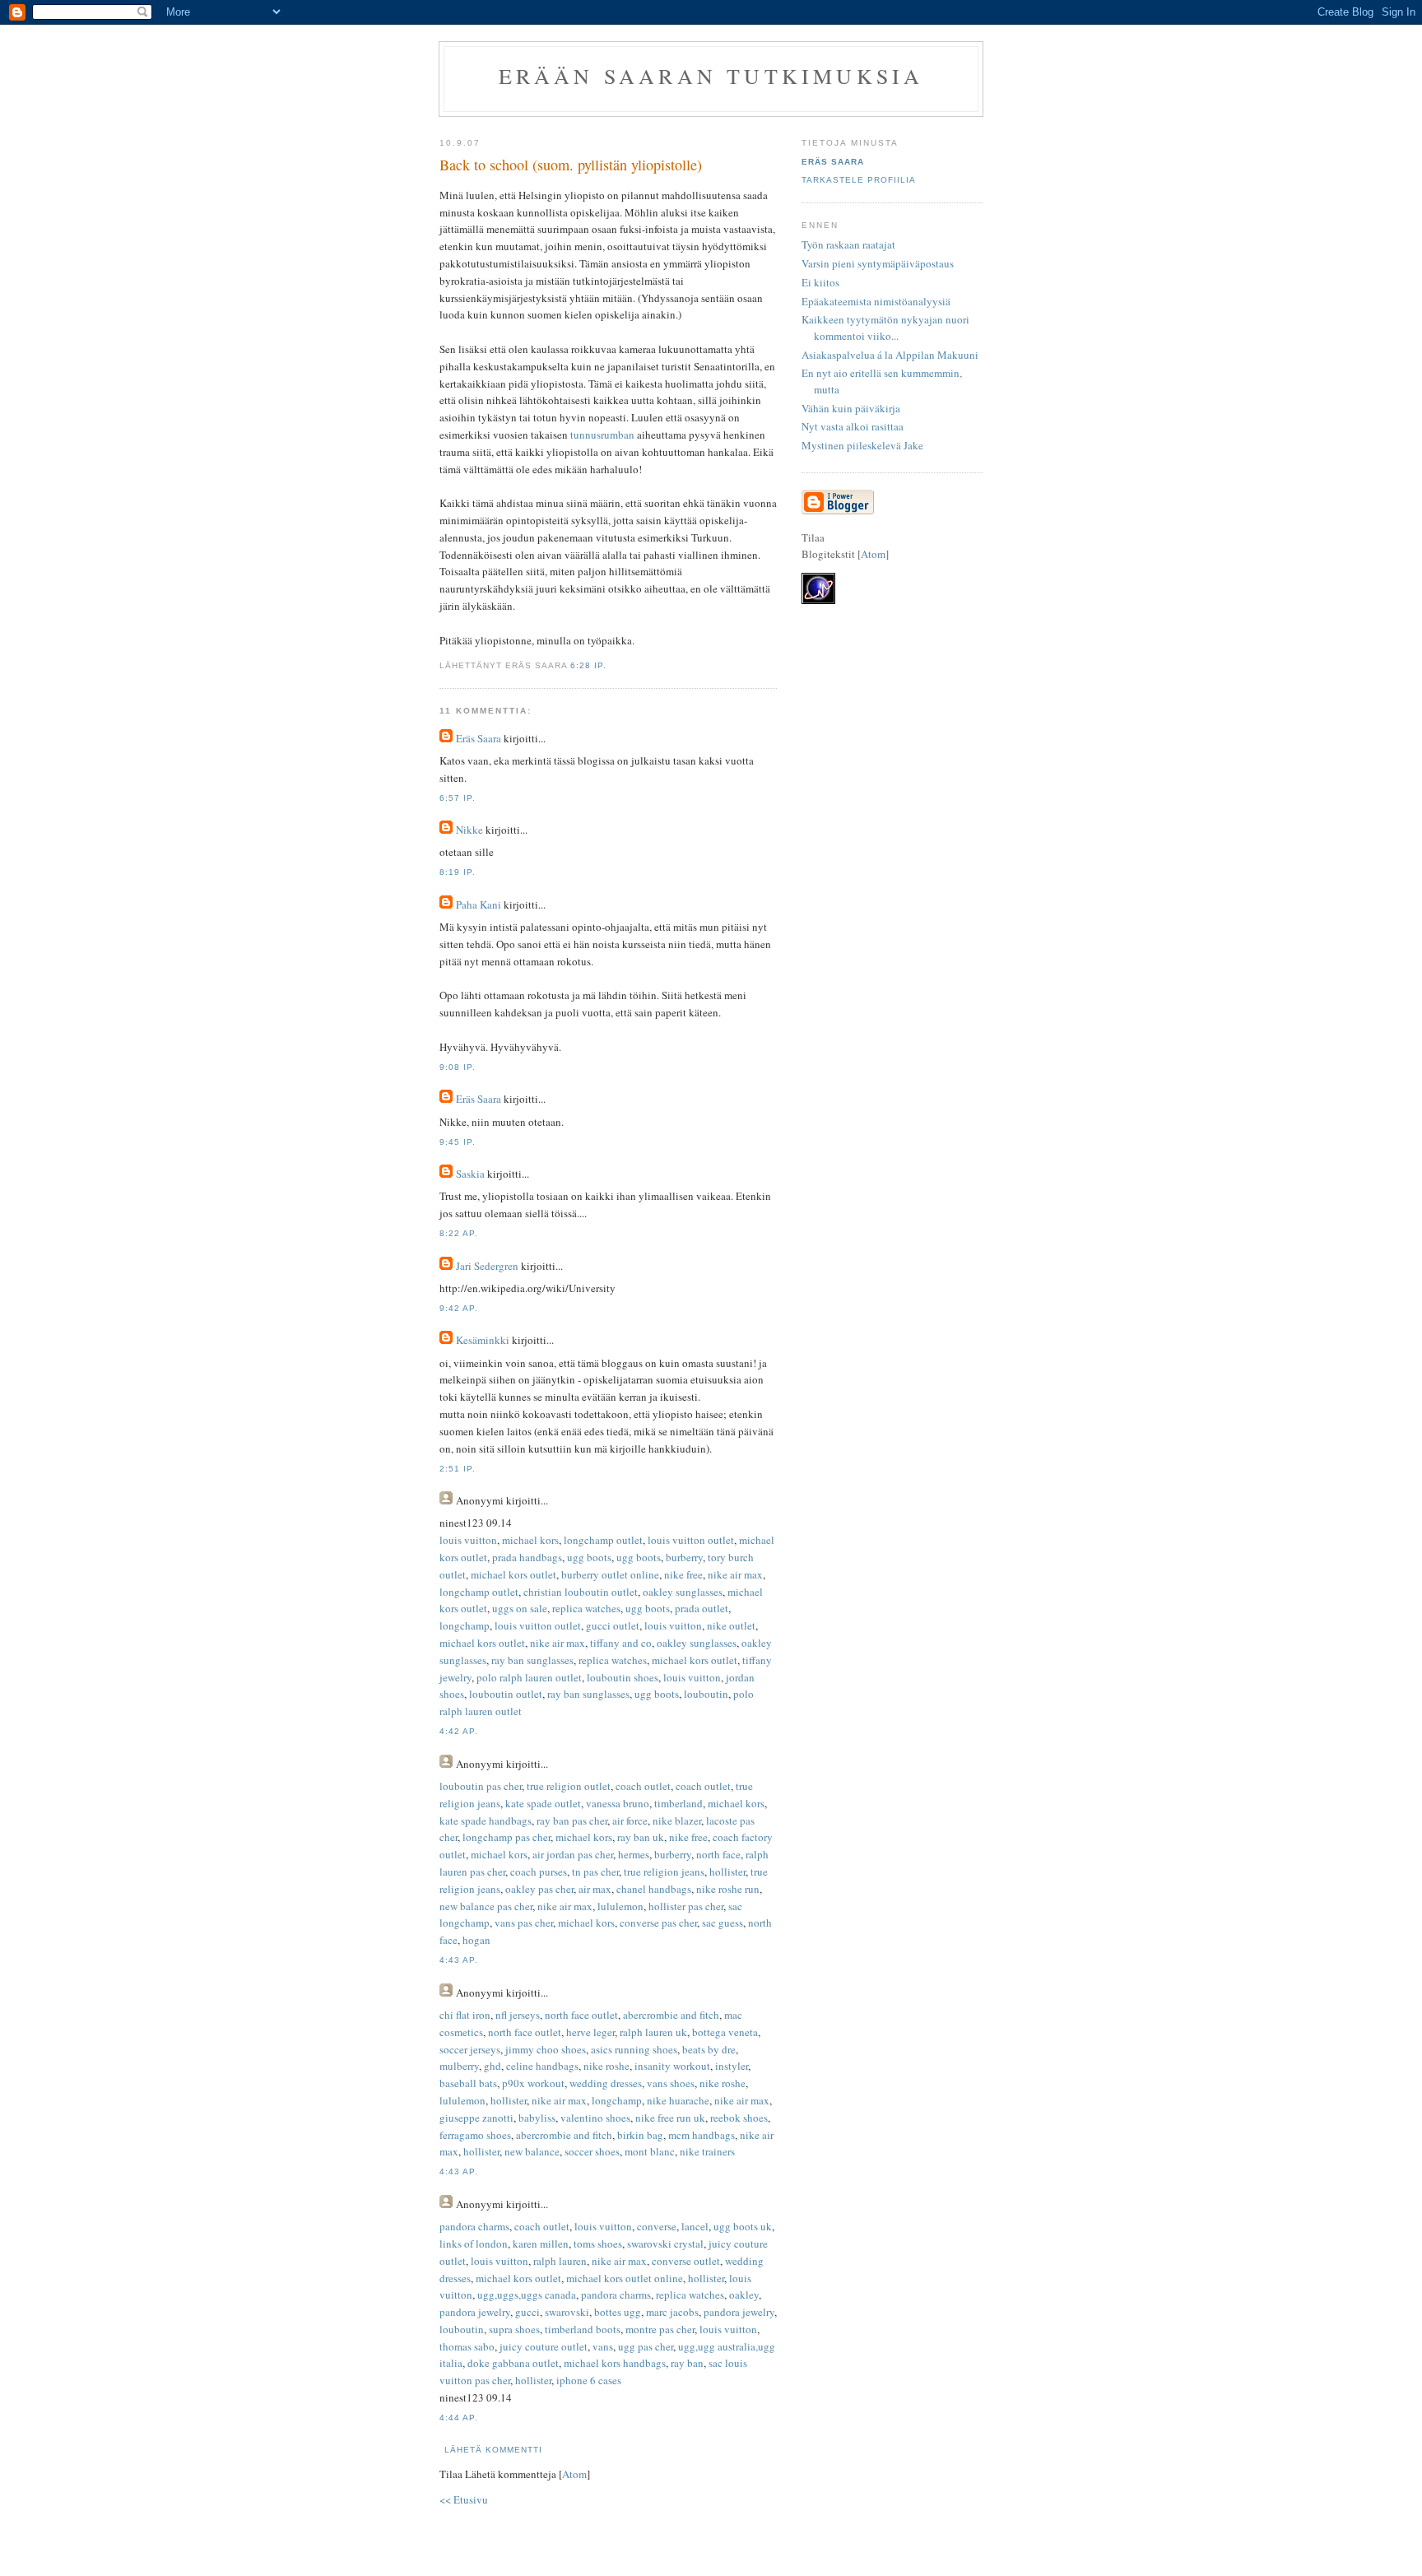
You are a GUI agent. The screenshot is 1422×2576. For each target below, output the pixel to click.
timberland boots (583, 2329)
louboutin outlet (506, 1694)
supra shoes (514, 2329)
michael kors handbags (615, 2363)
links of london (474, 2244)
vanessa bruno (618, 1803)
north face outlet (581, 2015)
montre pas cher (660, 2329)
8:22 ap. (459, 1233)
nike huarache (678, 2100)
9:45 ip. (458, 1142)
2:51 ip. (458, 1469)
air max (595, 1889)
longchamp (465, 1625)
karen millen (541, 2244)
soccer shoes (592, 2151)
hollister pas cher (686, 1906)
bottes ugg (618, 2312)
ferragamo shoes (475, 2135)
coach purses (539, 1872)
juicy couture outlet (544, 2346)
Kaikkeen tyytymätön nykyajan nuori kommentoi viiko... (885, 328)
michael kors (530, 1540)
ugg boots (589, 1557)
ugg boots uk (743, 2226)
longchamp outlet (603, 1540)
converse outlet (686, 2261)
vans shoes (671, 2083)
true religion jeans (664, 1872)
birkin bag (640, 2135)
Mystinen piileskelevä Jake (862, 445)
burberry (684, 1557)
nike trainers (707, 2151)
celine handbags (542, 2066)
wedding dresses (606, 2083)
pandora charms (474, 2226)
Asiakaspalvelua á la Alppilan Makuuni (890, 355)
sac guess (723, 1923)
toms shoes (598, 2244)
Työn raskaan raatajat (848, 244)
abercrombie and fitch (671, 2015)
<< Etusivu (464, 2499)
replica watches (586, 1608)
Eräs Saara (479, 738)
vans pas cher (524, 1923)
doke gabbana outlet (513, 2363)
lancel (695, 2226)
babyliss (537, 2118)
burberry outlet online (610, 1574)
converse (657, 2226)
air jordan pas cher (573, 1854)
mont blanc (650, 2151)
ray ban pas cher (572, 1820)
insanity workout (672, 2066)
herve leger (590, 2032)
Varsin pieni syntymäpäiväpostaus (878, 263)
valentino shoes (595, 2118)
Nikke (469, 830)
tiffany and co (621, 1643)
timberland (678, 1803)
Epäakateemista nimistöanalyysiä (876, 301)
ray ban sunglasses (532, 1660)
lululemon (620, 1906)
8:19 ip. (458, 872)
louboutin (706, 1694)
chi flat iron (465, 2015)
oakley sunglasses (683, 1592)
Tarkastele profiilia (859, 180)
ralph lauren (560, 2261)
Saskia (470, 1174)
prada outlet (702, 1608)
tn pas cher (595, 1872)
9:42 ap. (459, 1308)
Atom (574, 2474)
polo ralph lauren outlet (529, 1677)
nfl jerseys (518, 2015)
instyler (732, 2066)
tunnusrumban (602, 435)
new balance (532, 2151)
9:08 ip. (458, 1067)
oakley (744, 2295)
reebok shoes (739, 2118)
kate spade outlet (543, 1803)
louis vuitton (468, 1540)
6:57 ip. (458, 798)
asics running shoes (634, 2049)
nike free (683, 1574)
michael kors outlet (513, 1574)
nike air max (735, 1574)
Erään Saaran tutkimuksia (711, 76)
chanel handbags (654, 1889)
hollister (727, 1872)
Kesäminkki (483, 1340)
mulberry (459, 2066)
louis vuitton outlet (691, 1540)
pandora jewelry (475, 2312)
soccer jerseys (470, 2049)
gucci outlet (613, 1625)
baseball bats (468, 2083)
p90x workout (533, 2083)
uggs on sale (520, 1608)
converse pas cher (658, 1923)
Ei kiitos (820, 282)
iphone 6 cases (589, 2380)
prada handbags (527, 1557)
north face (718, 1854)
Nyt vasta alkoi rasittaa (853, 426)
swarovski (567, 2312)
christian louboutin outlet (581, 1592)
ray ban (687, 2363)
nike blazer (677, 1820)
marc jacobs (672, 2312)
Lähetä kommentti (493, 2450)
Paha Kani (479, 904)
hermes (634, 1854)
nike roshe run (728, 1889)
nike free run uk (670, 2118)
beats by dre (709, 2049)
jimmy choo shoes (546, 2049)
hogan (476, 1940)
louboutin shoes (623, 1677)
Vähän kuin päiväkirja (851, 408)
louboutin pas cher (481, 1786)
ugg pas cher (646, 2346)
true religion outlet (569, 1786)
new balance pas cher (486, 1906)
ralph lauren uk (653, 2032)
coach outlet (643, 1786)
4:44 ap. (459, 2418)
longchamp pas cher (507, 1837)
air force (630, 1820)
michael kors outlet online (625, 2278)
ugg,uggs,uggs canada (527, 2295)
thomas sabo (467, 2346)
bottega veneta (725, 2032)
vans (603, 2346)
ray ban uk (641, 1837)
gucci (527, 2312)
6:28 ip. (588, 665)
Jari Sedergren (487, 1266)
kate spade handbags (486, 1820)
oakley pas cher (539, 1889)
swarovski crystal (665, 2244)
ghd (493, 2066)
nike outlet (731, 1625)
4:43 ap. (459, 1960)
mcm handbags (702, 2135)
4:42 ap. (459, 1731)
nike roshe (606, 2066)
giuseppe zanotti (476, 2118)
